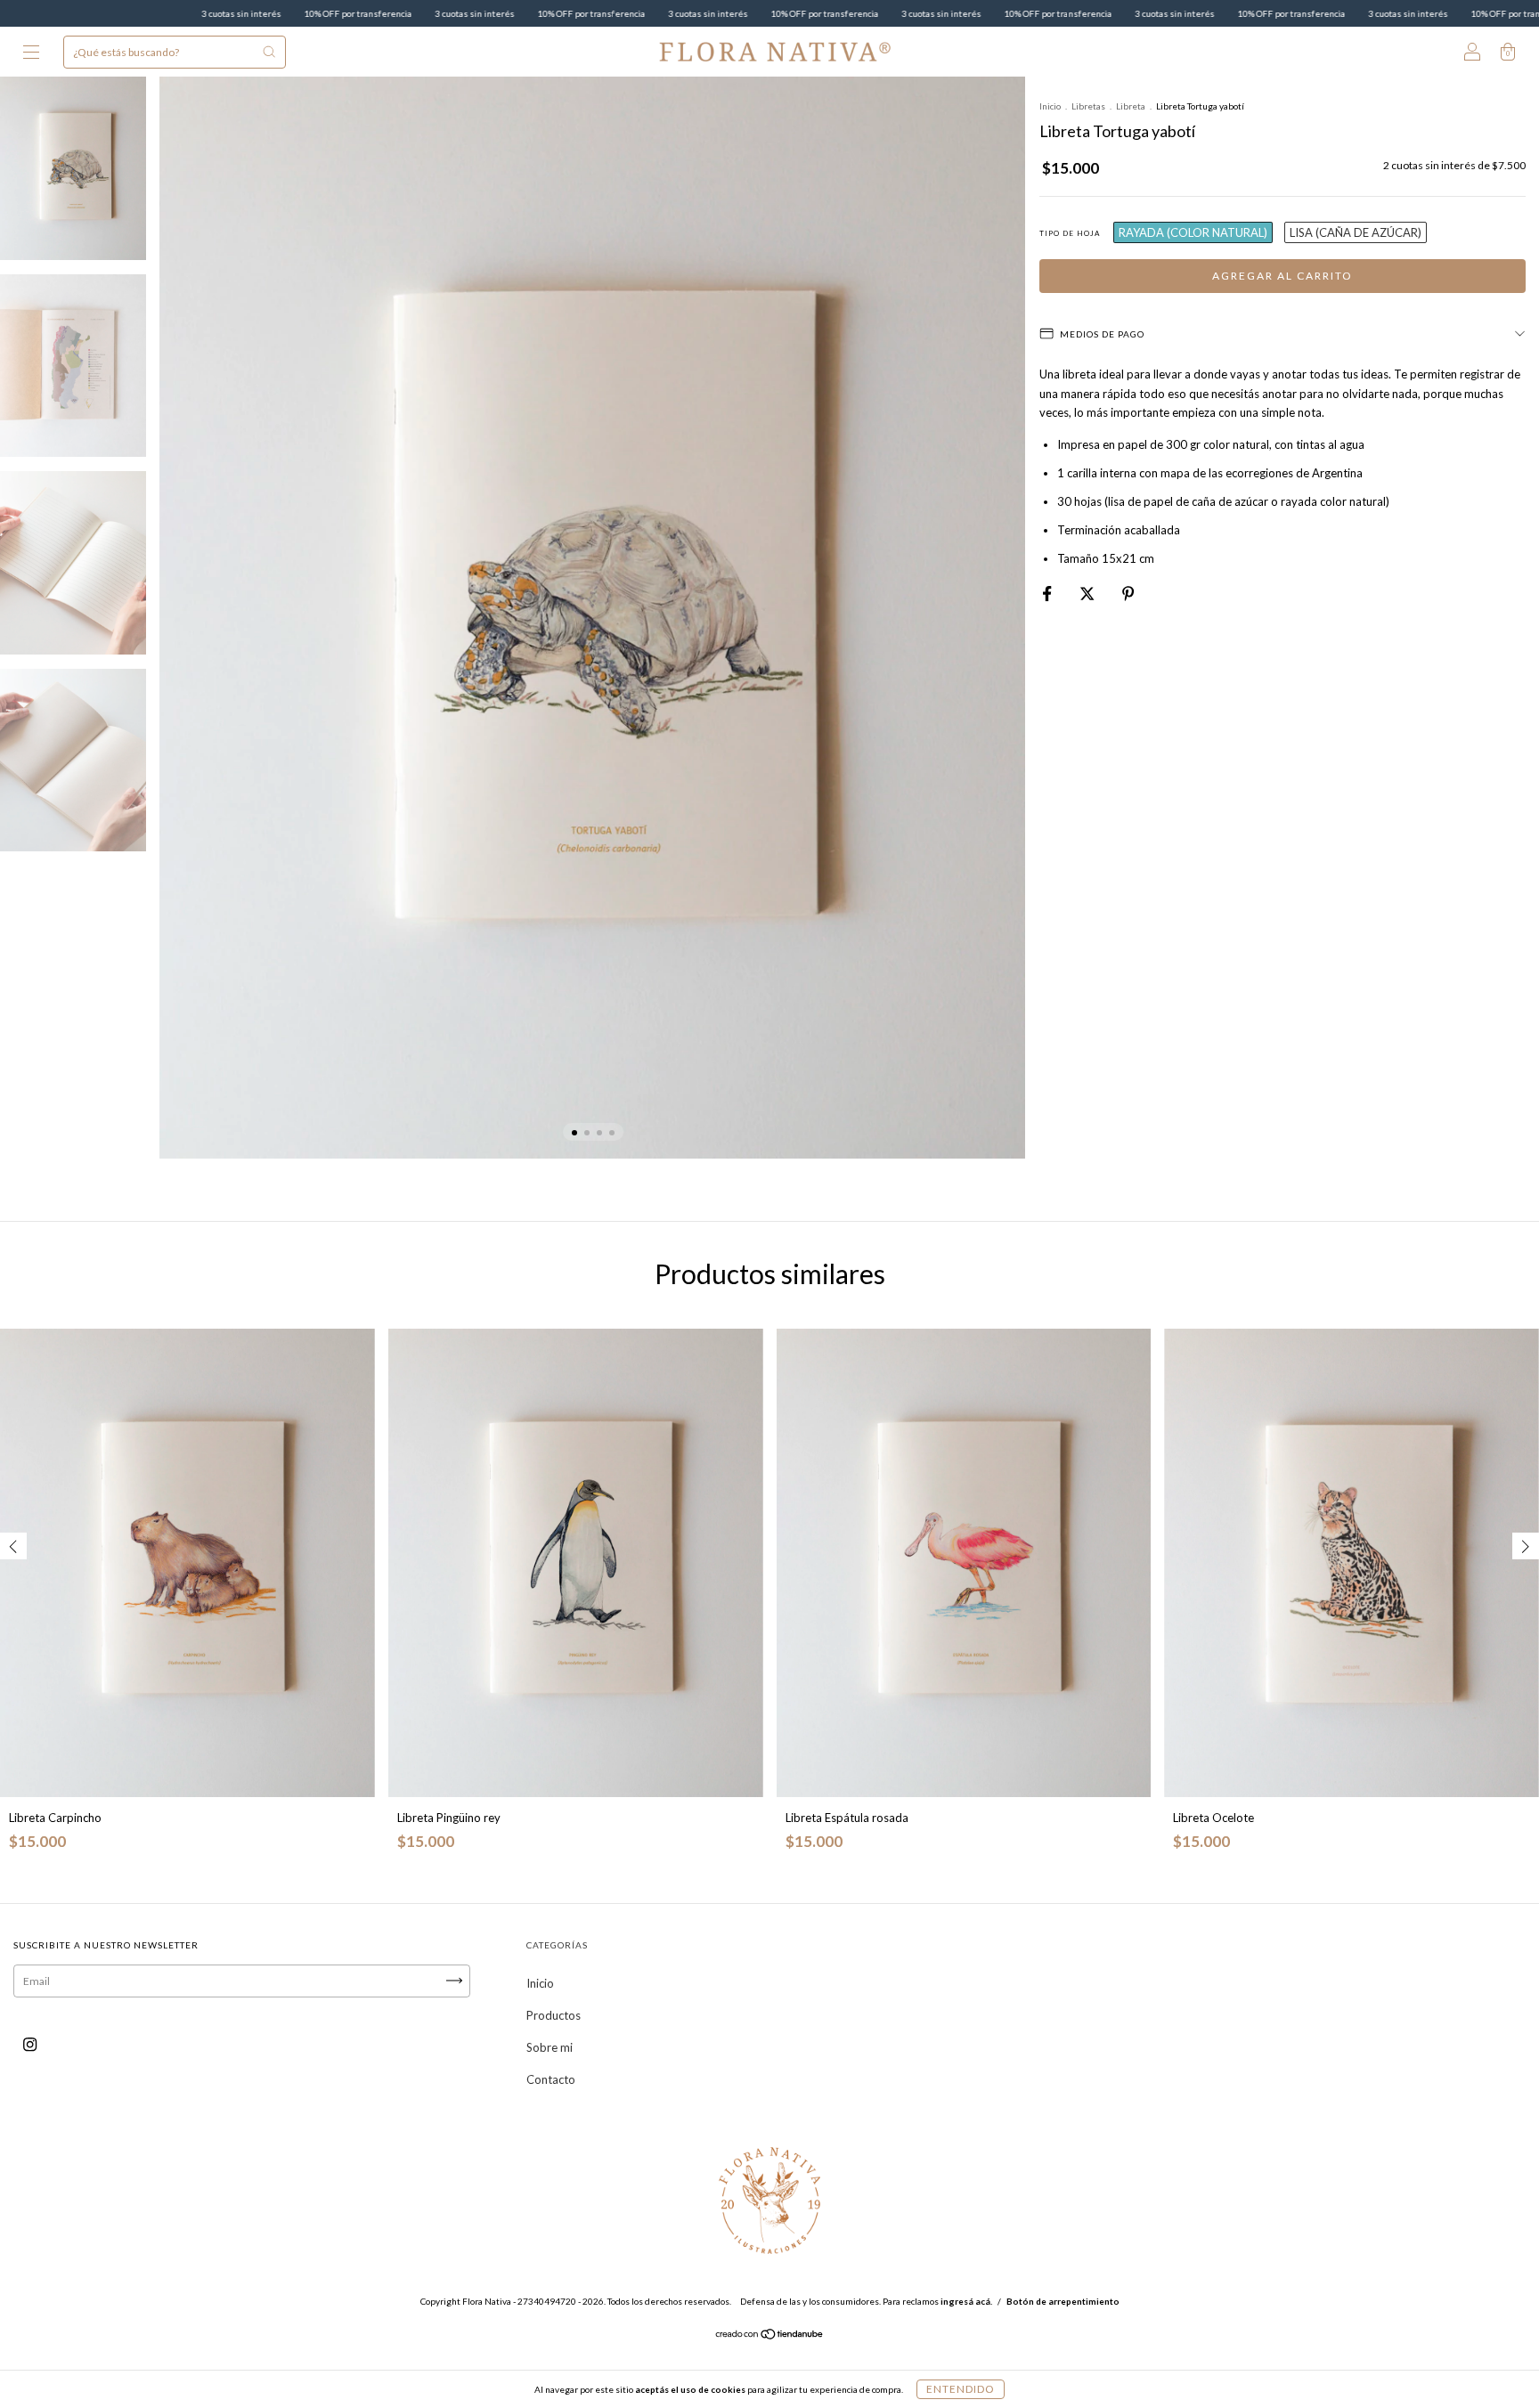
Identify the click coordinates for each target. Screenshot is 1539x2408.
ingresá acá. (966, 2301)
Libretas (1088, 106)
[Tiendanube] (770, 2336)
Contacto (551, 2079)
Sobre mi (550, 2047)
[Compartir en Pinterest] (1128, 593)
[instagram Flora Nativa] (30, 2044)
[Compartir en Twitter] (1088, 593)
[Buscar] (269, 52)
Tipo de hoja (1070, 233)
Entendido (961, 2389)
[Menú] (31, 53)
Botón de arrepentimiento (1063, 2301)
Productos (554, 2015)
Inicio (1050, 106)
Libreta (1131, 106)
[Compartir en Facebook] (1048, 593)
